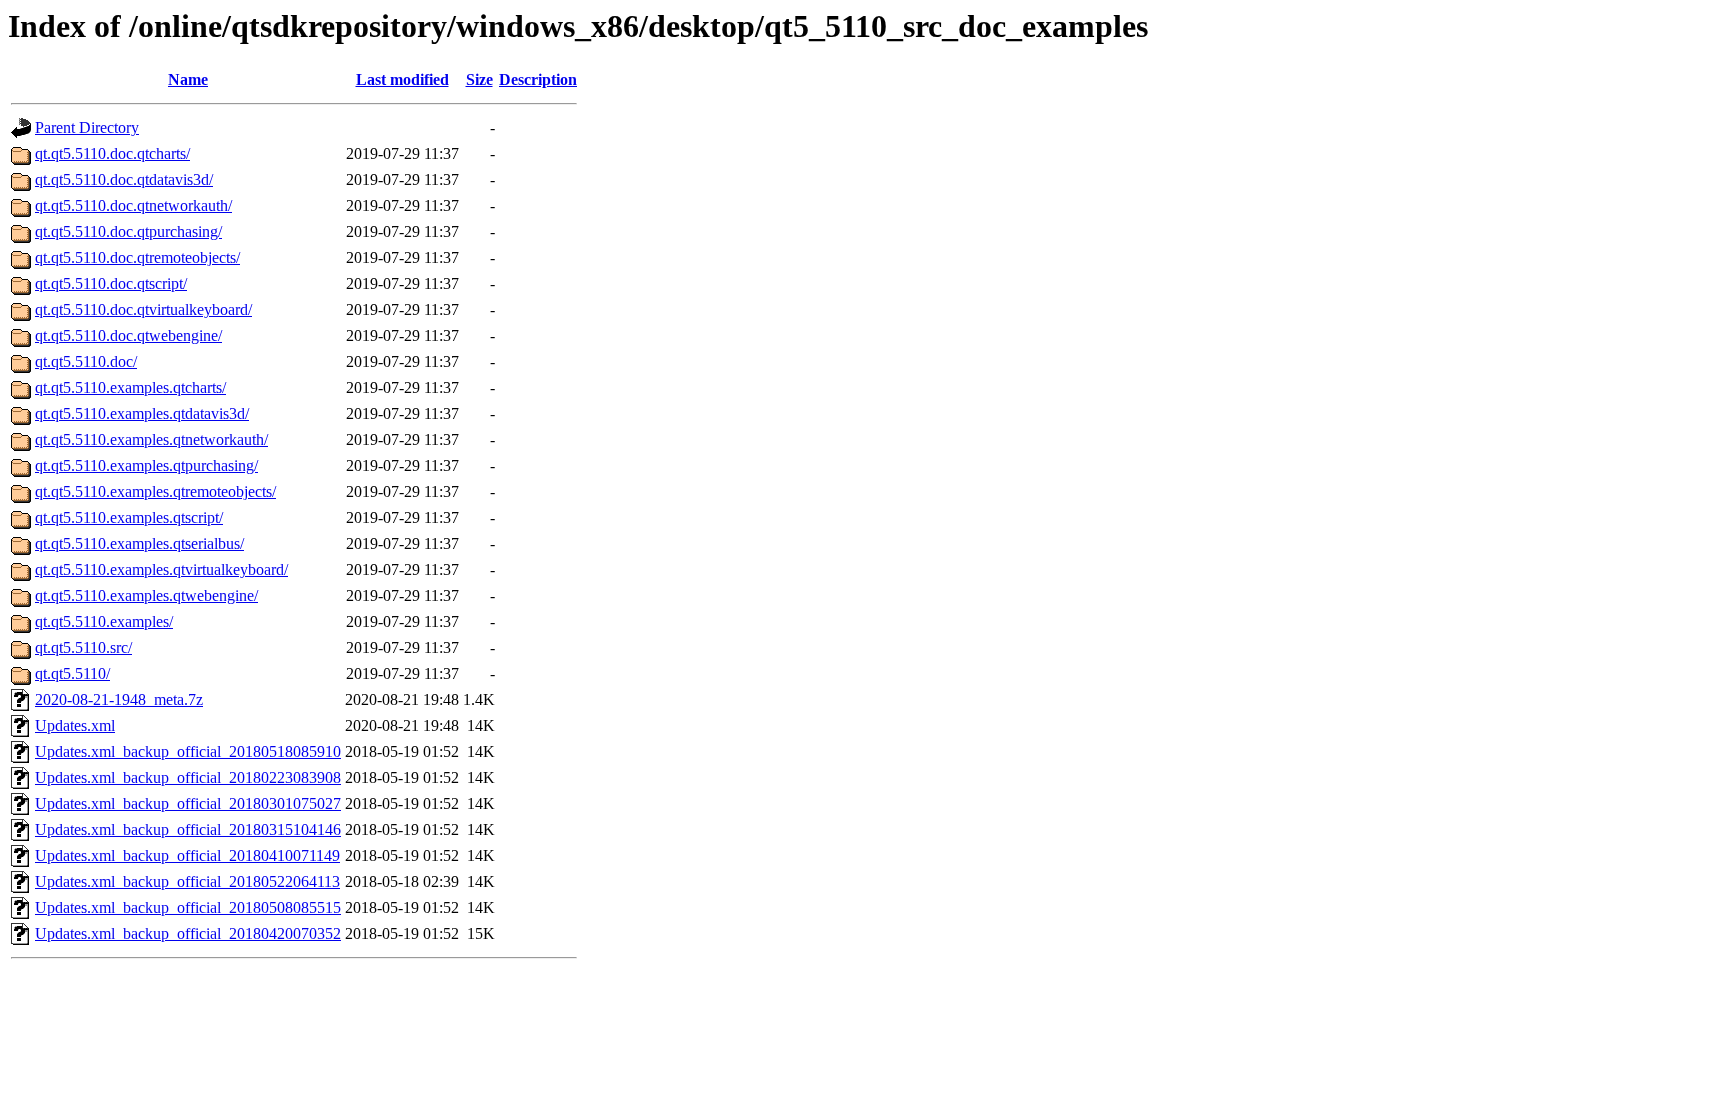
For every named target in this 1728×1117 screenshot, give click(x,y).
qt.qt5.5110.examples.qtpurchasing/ (146, 465)
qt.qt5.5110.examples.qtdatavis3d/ (142, 413)
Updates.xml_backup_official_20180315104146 (188, 829)
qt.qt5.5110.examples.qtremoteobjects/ (155, 491)
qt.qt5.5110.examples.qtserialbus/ (139, 543)
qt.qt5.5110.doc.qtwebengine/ (128, 335)
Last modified (402, 79)
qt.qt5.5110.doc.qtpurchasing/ (128, 231)
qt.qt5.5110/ (72, 673)
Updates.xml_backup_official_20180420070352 (188, 933)
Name (188, 79)
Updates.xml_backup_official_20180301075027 (188, 803)
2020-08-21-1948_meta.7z (119, 699)
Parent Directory (87, 127)
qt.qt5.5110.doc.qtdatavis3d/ (124, 179)
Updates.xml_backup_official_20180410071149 (187, 855)
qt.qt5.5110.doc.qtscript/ (111, 283)
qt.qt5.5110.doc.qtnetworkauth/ (133, 205)
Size (479, 79)
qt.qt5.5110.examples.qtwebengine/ (146, 595)
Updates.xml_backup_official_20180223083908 (188, 777)
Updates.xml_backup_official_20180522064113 (187, 881)
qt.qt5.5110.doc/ (86, 361)
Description (538, 79)
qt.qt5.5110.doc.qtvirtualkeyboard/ (143, 309)
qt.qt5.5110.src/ (83, 647)
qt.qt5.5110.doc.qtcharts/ (112, 153)
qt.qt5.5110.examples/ (104, 621)
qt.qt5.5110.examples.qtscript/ (129, 517)
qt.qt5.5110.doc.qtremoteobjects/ (137, 257)
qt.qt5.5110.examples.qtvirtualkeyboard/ (161, 569)
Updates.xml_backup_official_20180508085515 (188, 907)
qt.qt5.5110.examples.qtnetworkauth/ (151, 439)
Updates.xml (75, 725)
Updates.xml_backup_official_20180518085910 (188, 751)
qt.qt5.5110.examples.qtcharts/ (130, 387)
